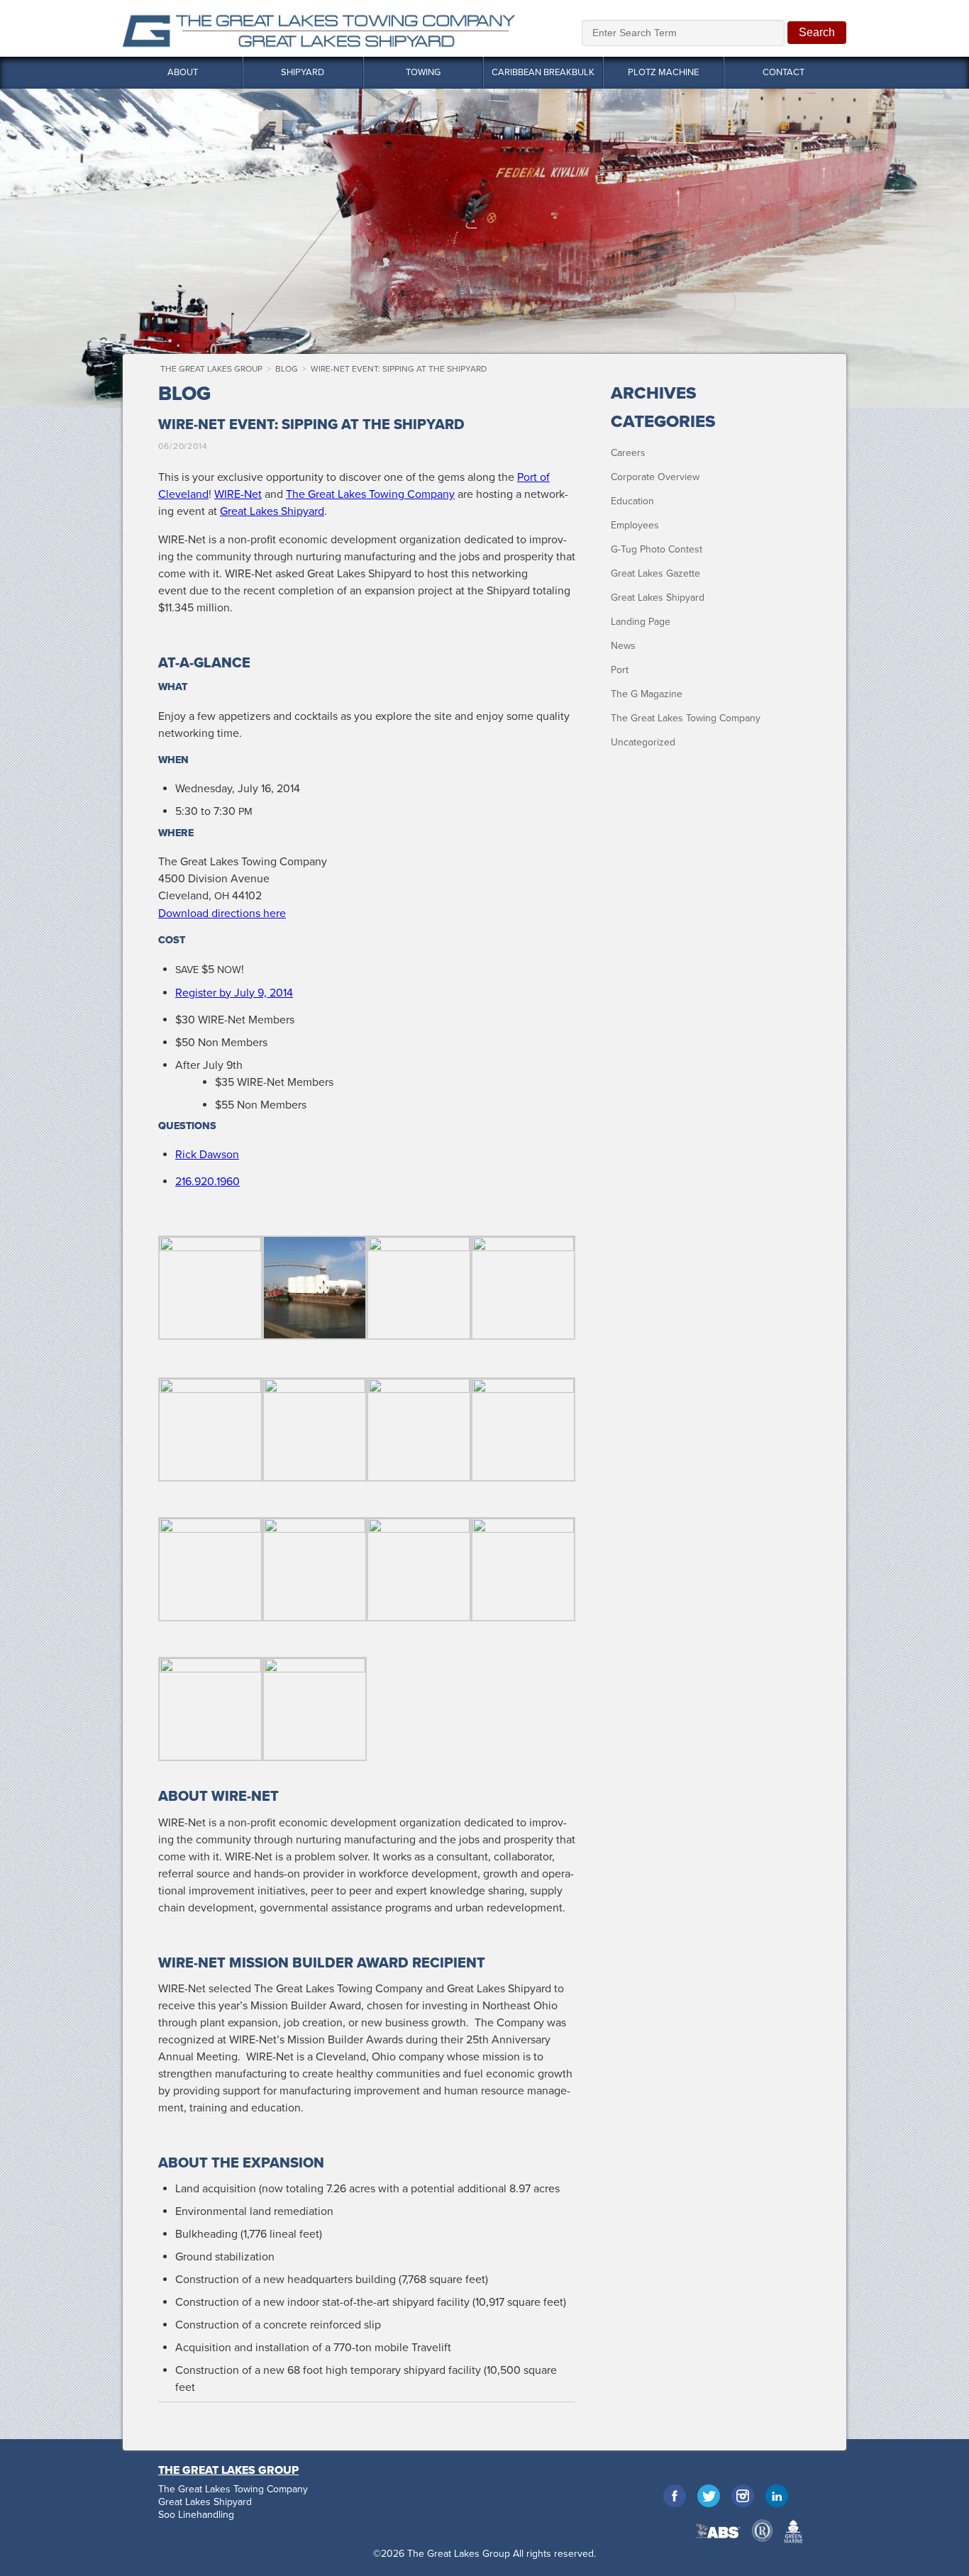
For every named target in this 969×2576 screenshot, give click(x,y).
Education (632, 501)
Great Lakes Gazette (655, 573)
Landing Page (641, 622)
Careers (628, 453)
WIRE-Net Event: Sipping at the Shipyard (399, 369)
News (623, 646)
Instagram (743, 2496)
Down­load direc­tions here (222, 914)
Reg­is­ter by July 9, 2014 (234, 993)
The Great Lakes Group (319, 28)
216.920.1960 (207, 1182)
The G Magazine (647, 694)
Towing (423, 72)
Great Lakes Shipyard (658, 598)
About (183, 72)
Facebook (675, 2496)
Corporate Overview (655, 477)
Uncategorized (643, 742)
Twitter (709, 2496)
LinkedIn (777, 2496)
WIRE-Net (238, 494)
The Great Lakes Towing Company (686, 718)
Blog (287, 369)
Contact (783, 72)
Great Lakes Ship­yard (272, 511)
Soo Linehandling (196, 2515)
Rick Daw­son (207, 1155)
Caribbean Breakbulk (543, 72)
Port (620, 670)
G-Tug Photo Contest (657, 549)
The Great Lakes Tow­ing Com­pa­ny (370, 494)
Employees (635, 525)
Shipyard (303, 72)
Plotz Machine (663, 72)
